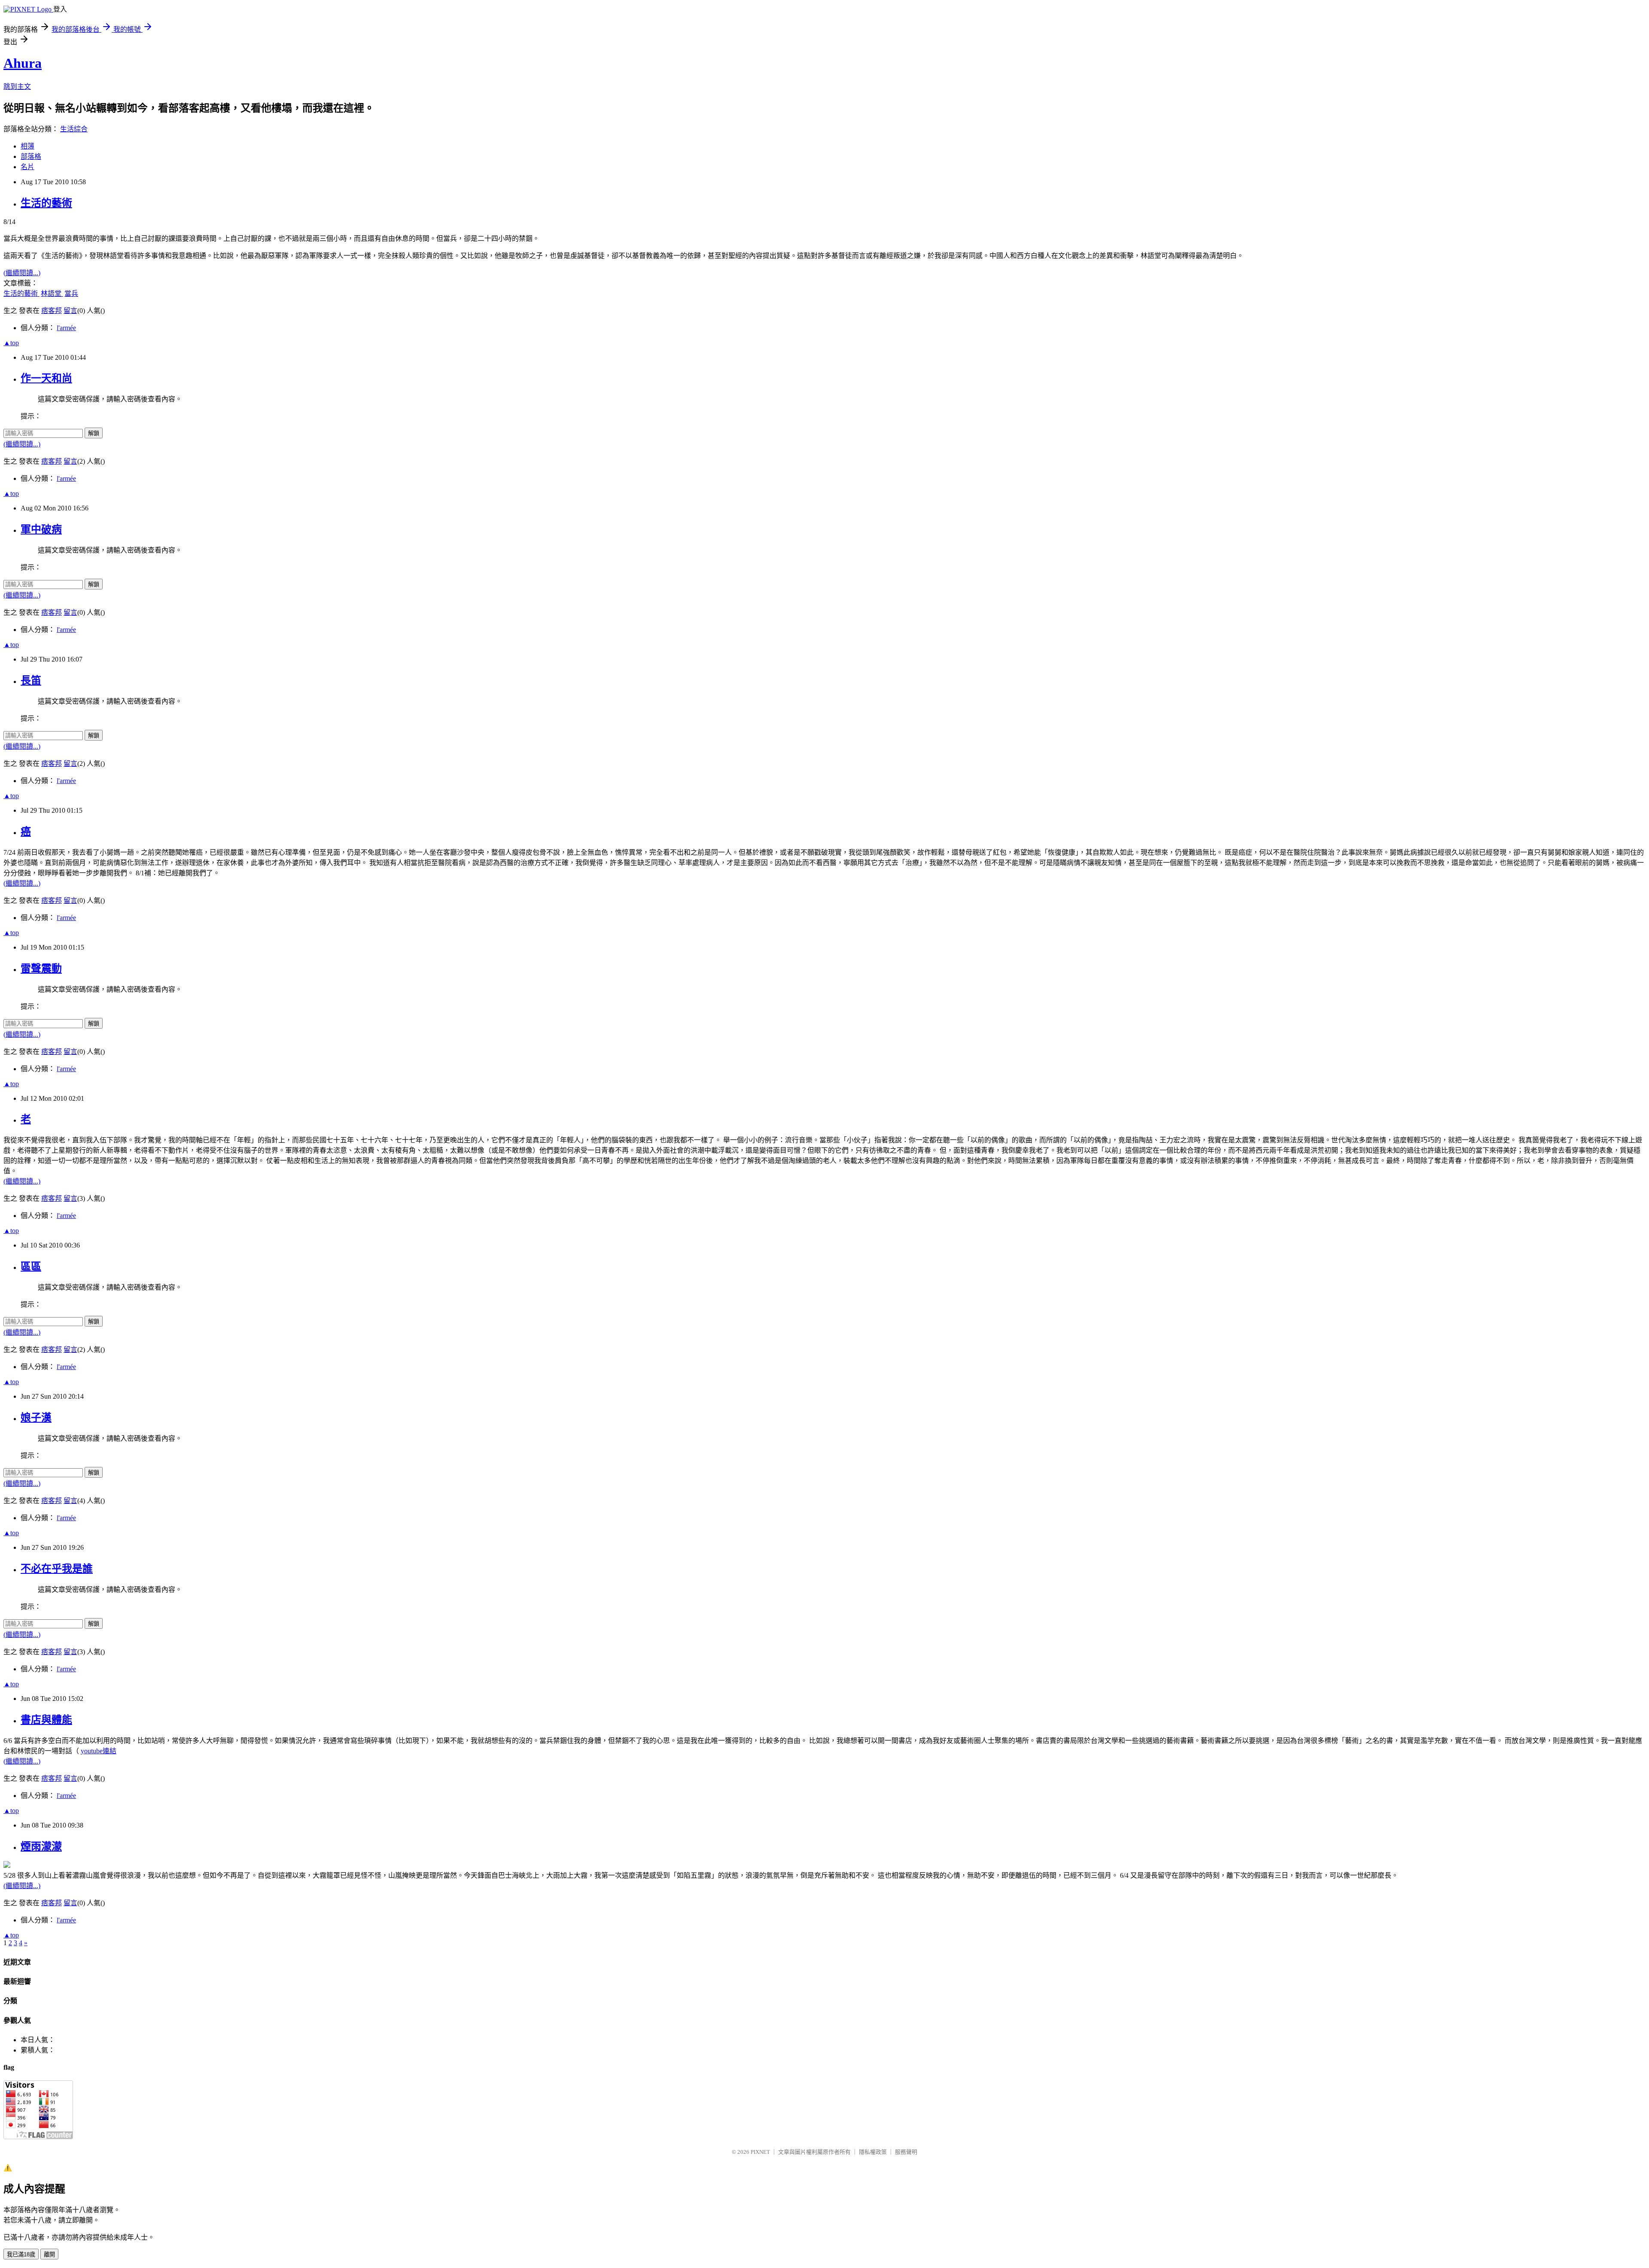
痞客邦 (52, 311)
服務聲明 (906, 2152)
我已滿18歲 (21, 2254)
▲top (11, 343)
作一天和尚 (46, 378)
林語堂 (52, 293)
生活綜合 (74, 129)
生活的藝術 (46, 203)
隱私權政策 (873, 2152)
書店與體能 (46, 1720)
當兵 (71, 293)
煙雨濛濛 (41, 1846)
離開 (49, 2254)
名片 (27, 167)
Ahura (23, 63)
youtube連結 (99, 1751)
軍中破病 (41, 529)
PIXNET (760, 2152)
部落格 (31, 156)
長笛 (31, 680)
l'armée (66, 328)
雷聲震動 (41, 969)
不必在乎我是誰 (57, 1569)
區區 (31, 1266)
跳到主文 (17, 87)
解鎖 (94, 433)
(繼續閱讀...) (22, 273)
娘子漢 (36, 1418)
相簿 (27, 146)
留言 (70, 311)
